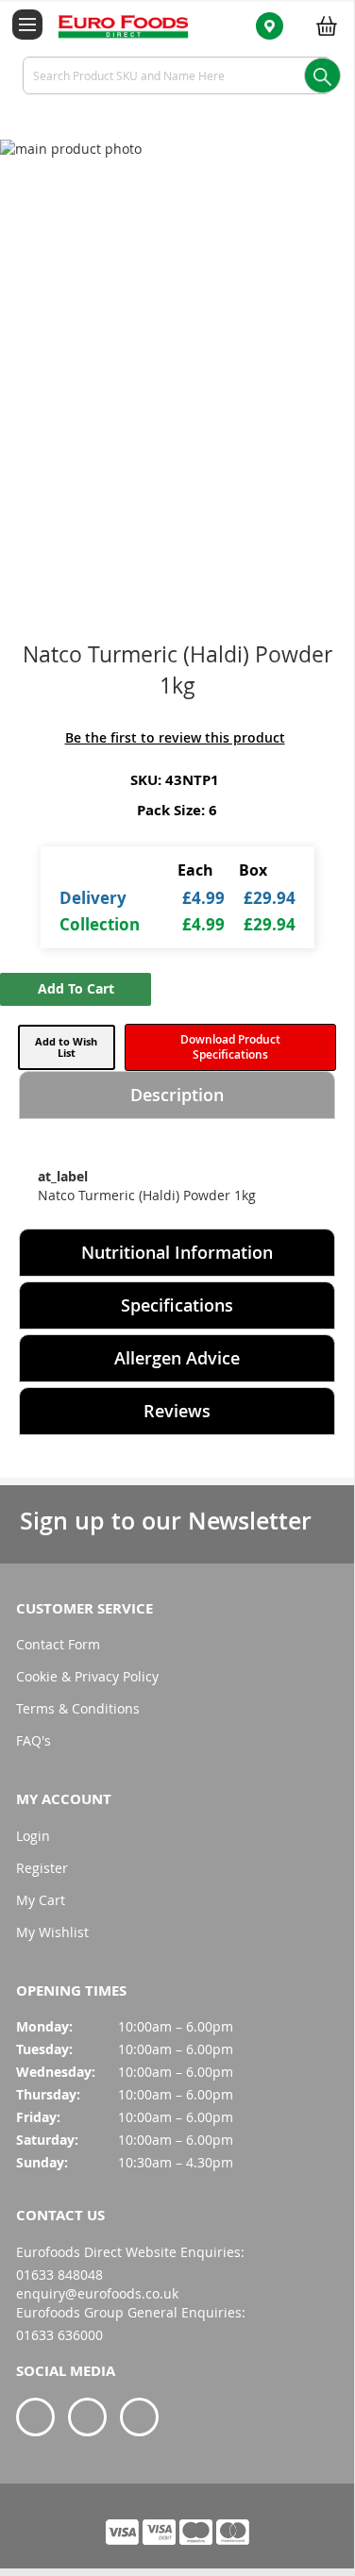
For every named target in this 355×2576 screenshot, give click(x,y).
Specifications (177, 1305)
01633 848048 (59, 2275)
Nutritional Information (177, 1252)
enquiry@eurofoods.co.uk (97, 2293)
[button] (67, 1047)
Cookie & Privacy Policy (87, 1676)
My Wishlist (52, 1932)
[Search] (322, 75)
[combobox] (177, 75)
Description (177, 1095)
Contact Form (58, 1644)
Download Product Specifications (230, 1047)
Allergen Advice (177, 1358)
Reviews (177, 1411)
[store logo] (112, 25)
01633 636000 (59, 2335)
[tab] (177, 1095)
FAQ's (34, 1740)
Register (42, 1868)
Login (33, 1836)
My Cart (41, 1900)
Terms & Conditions (78, 1708)
